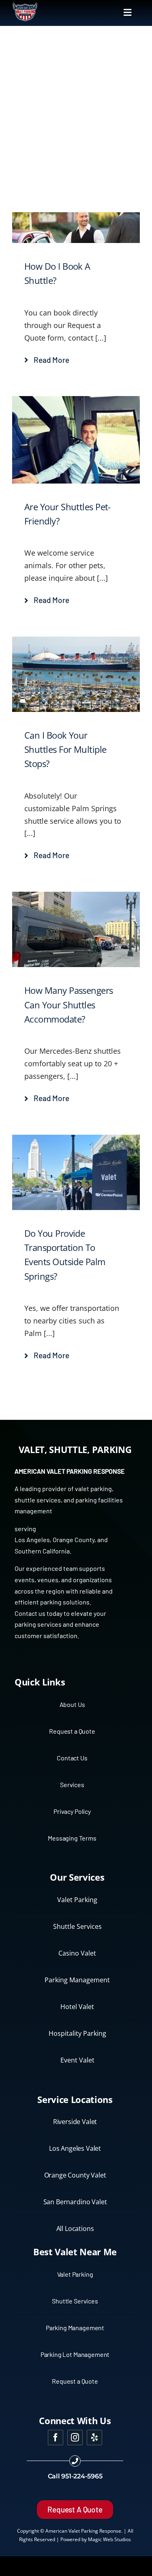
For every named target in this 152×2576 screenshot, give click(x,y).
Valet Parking (83, 2531)
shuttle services (38, 1500)
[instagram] (75, 2438)
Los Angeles (32, 1539)
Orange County (74, 1539)
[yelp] (94, 2438)
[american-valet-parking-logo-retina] (25, 5)
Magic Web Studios (109, 2539)
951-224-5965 (82, 2476)
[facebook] (56, 2438)
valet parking (93, 1488)
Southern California (42, 1551)
